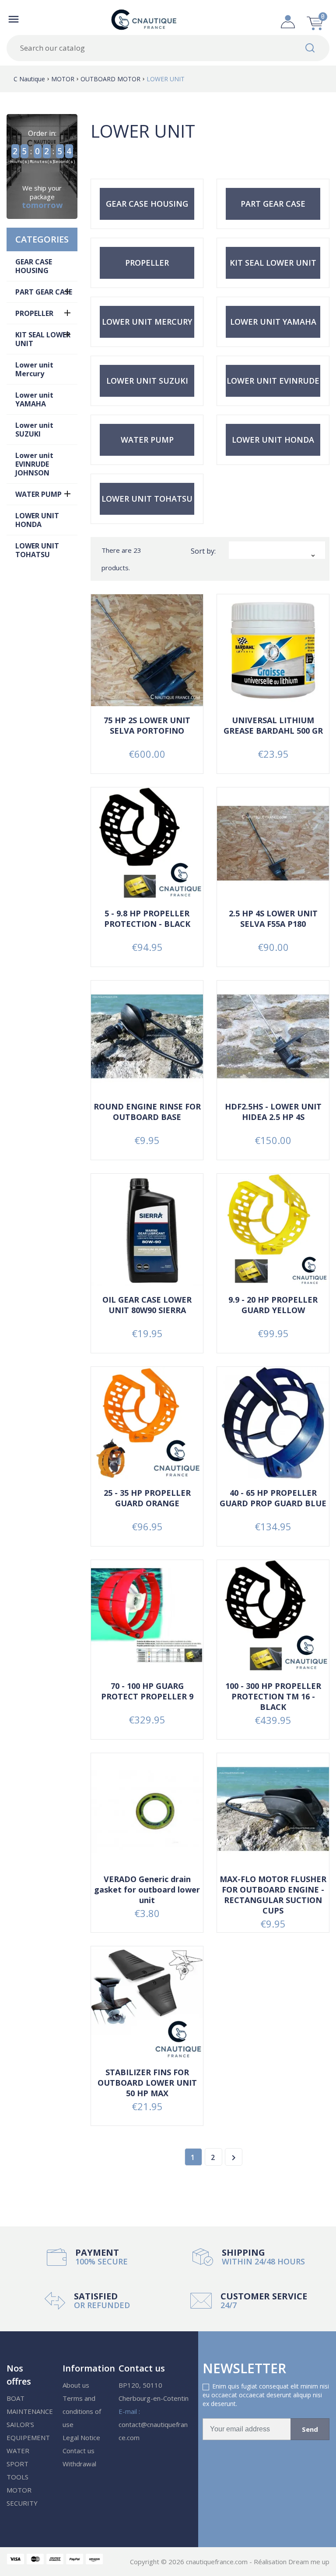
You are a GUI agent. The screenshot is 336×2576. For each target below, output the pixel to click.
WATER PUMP (38, 494)
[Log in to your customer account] (288, 19)
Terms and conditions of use (82, 2411)
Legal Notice (81, 2437)
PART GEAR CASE (44, 292)
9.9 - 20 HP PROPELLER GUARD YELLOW (273, 1305)
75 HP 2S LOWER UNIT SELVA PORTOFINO (147, 725)
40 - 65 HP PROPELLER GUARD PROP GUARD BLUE (273, 1498)
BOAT (16, 2398)
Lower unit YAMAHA (34, 399)
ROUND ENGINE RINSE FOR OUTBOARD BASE (147, 1112)
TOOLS (17, 2477)
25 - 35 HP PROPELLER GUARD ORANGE (147, 1498)
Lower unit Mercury (34, 369)
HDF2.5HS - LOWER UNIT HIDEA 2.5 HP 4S (273, 1112)
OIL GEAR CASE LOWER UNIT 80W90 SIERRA (147, 1305)
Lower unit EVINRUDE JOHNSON (34, 464)
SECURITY (22, 2503)
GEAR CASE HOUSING (34, 266)
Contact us (79, 2451)
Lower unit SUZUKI (34, 430)
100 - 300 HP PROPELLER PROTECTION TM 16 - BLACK (273, 1696)
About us (76, 2385)
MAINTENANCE (30, 2411)
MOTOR (19, 2490)
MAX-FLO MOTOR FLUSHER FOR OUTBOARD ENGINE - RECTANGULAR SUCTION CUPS (273, 1895)
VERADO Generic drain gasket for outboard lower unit (147, 1890)
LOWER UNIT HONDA (37, 520)
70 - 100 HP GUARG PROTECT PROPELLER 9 (147, 1691)
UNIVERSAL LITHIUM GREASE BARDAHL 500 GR (273, 725)
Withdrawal (79, 2464)
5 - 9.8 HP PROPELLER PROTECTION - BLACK (147, 919)
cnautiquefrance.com (218, 2562)
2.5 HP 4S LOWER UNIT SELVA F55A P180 (273, 919)
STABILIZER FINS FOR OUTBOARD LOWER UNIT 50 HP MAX (147, 2083)
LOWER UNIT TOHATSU (37, 550)
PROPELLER (34, 313)
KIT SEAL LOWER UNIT (43, 339)
